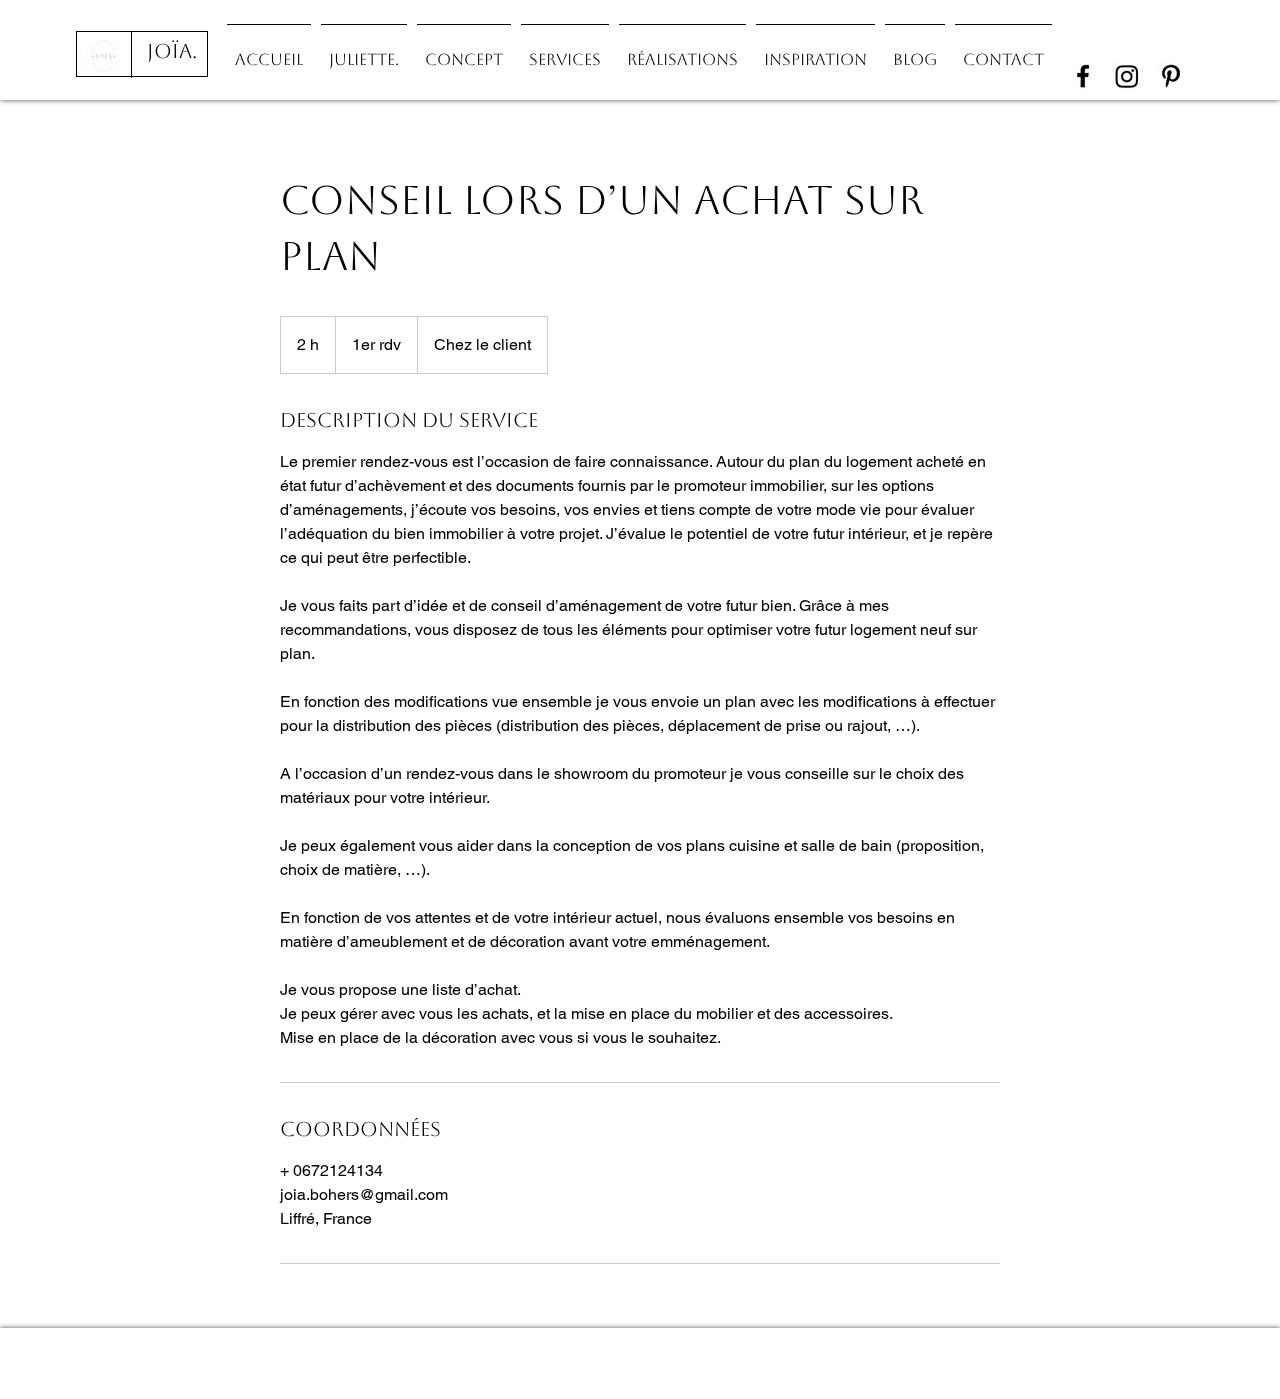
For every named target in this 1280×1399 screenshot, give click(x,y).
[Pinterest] (1171, 76)
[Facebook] (1083, 76)
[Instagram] (1127, 76)
